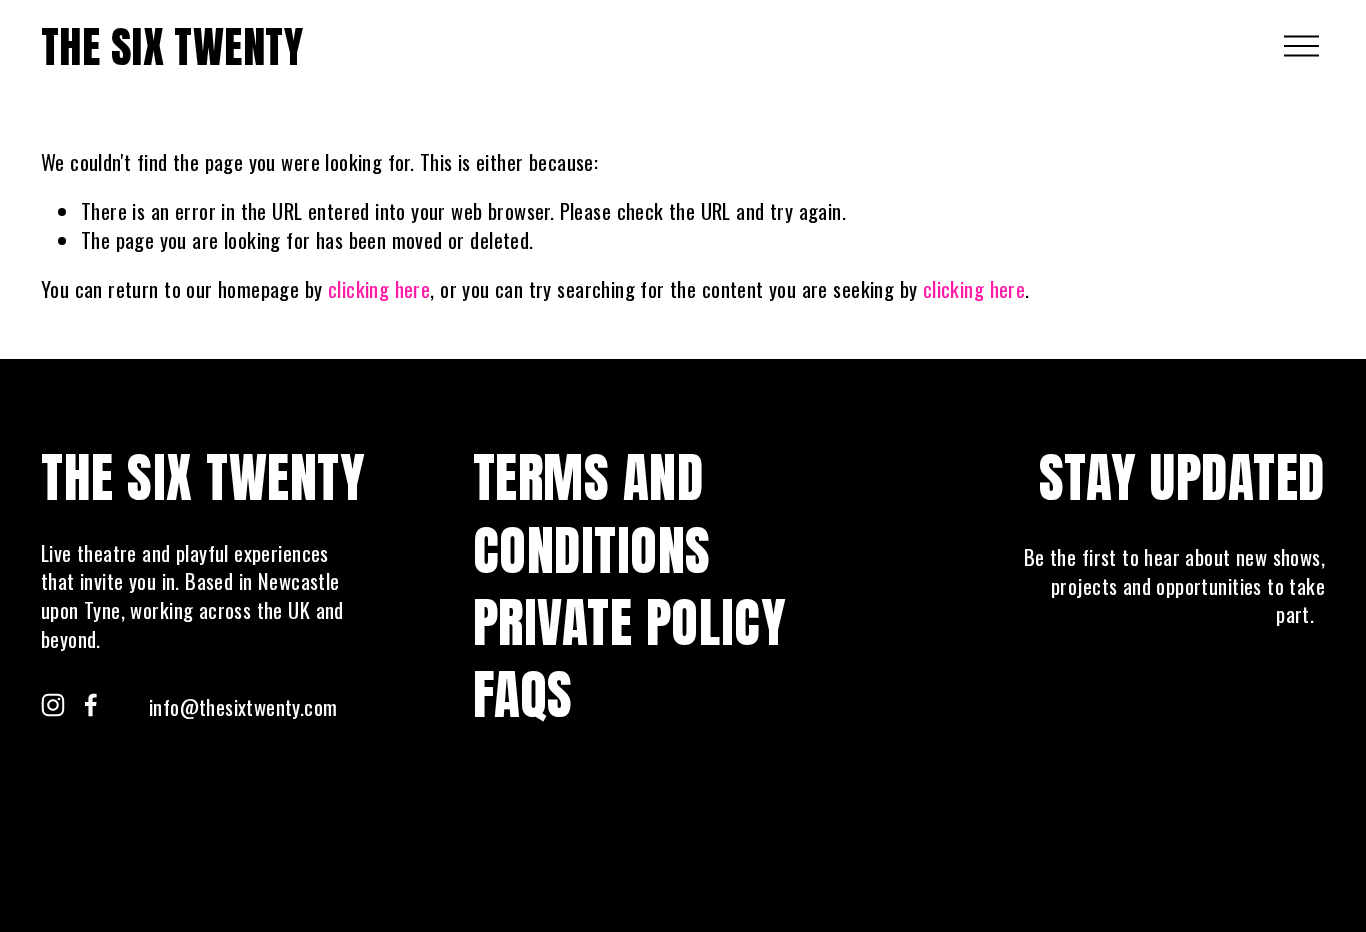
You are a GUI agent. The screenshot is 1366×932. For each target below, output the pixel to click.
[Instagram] (53, 705)
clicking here (379, 288)
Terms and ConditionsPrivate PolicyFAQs (629, 586)
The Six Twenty (172, 46)
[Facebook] (91, 705)
